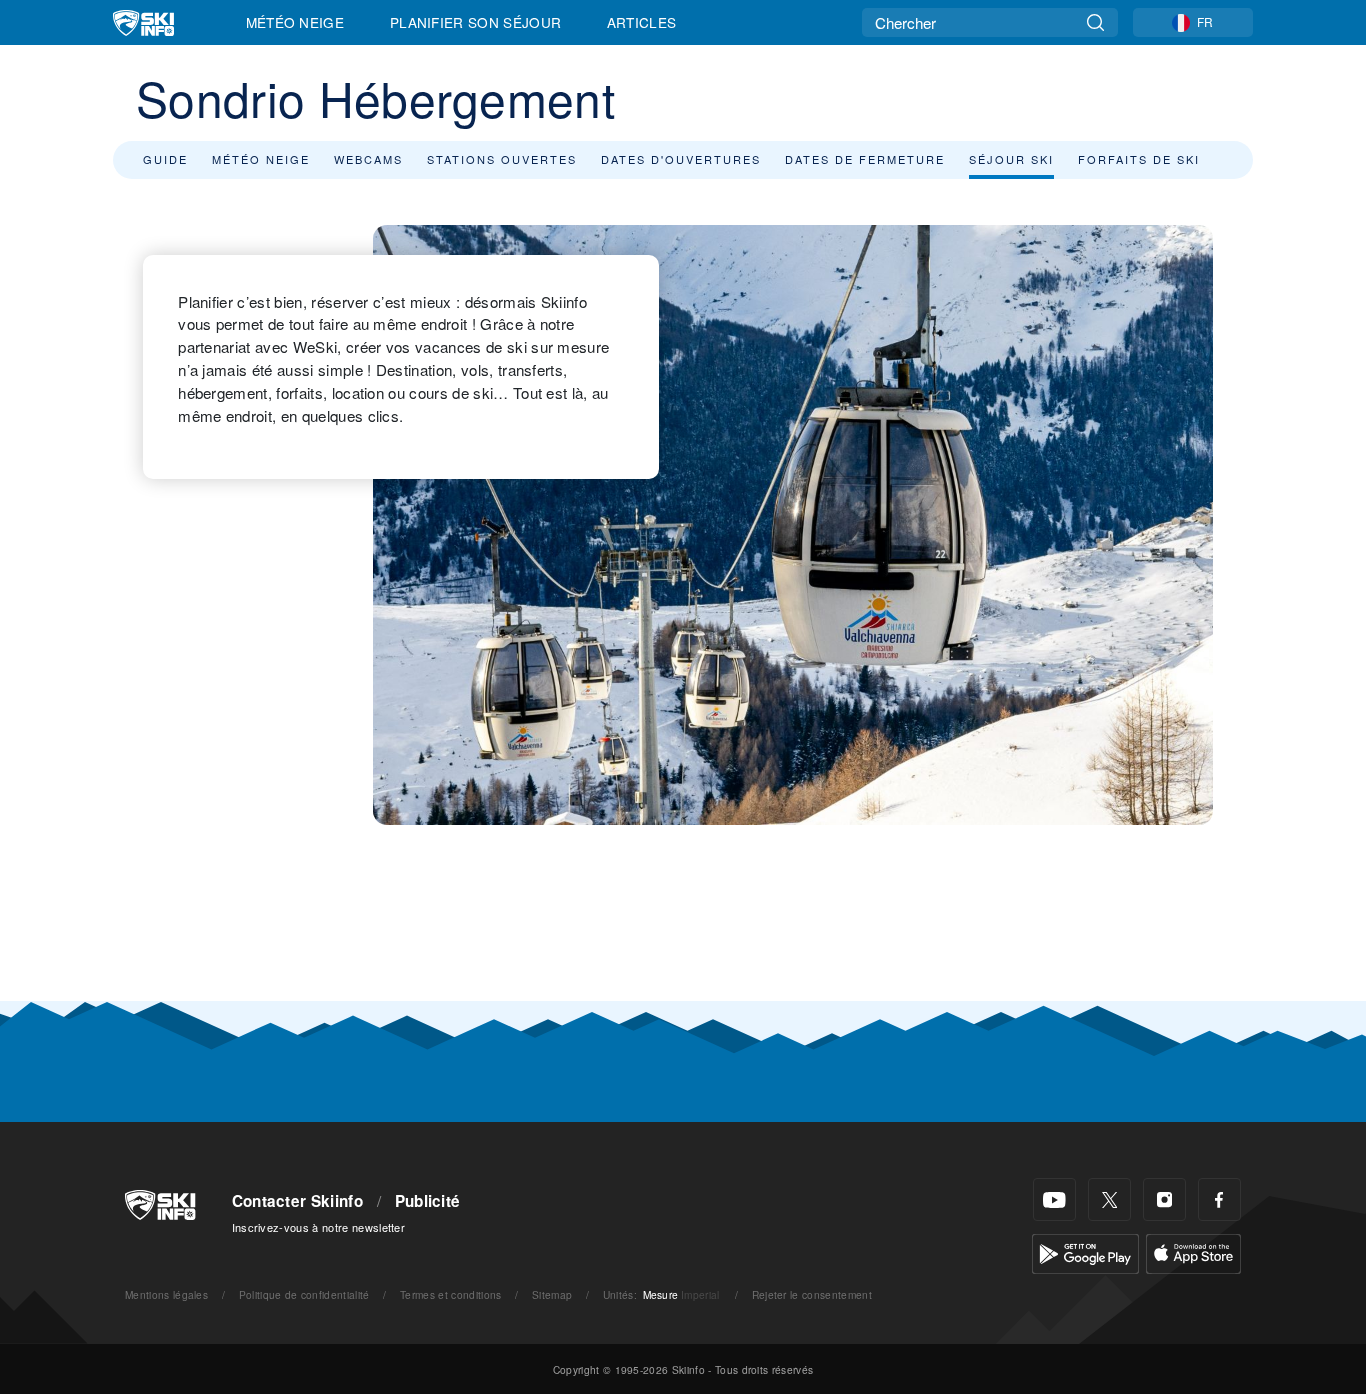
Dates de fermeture (865, 159)
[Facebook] (1219, 1199)
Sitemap (552, 1294)
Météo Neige (295, 22)
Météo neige (261, 159)
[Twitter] (1109, 1199)
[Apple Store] (1193, 1251)
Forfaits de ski (1139, 159)
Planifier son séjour (475, 22)
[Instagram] (1164, 1199)
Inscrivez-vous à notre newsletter (319, 1227)
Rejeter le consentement (812, 1294)
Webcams (368, 159)
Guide (165, 159)
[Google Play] (1085, 1251)
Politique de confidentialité (304, 1294)
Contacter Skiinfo (297, 1201)
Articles (642, 22)
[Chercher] (1095, 22)
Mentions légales (166, 1294)
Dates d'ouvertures (681, 159)
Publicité (428, 1201)
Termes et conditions (450, 1294)
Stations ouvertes (502, 159)
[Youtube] (1054, 1199)
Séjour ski (1011, 159)
